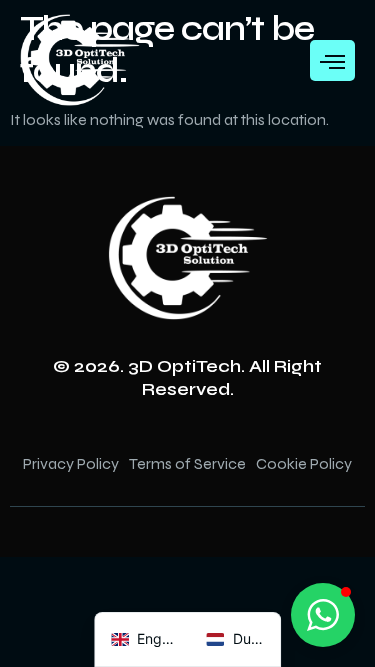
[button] (323, 615)
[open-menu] (332, 60)
